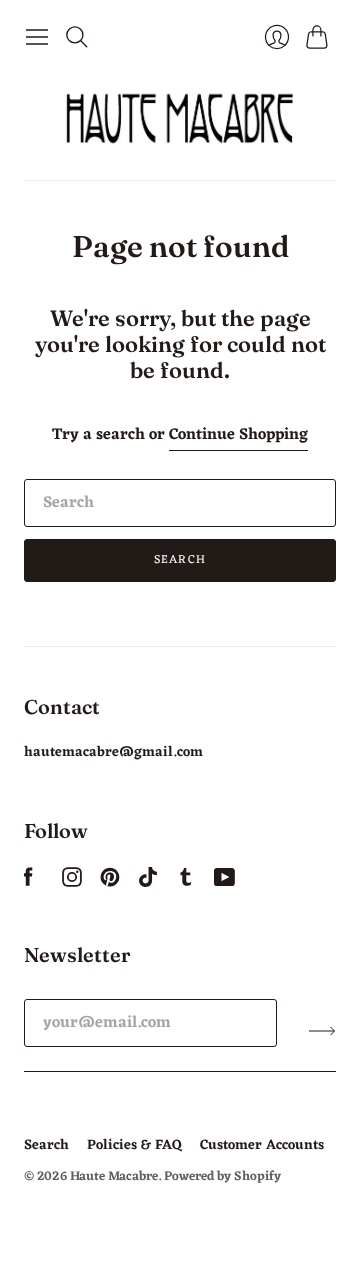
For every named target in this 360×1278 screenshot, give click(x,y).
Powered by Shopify (222, 1176)
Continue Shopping (238, 435)
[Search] (77, 37)
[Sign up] (322, 1031)
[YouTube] (224, 883)
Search (180, 560)
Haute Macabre (114, 1176)
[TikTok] (148, 883)
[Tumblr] (186, 883)
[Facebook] (28, 883)
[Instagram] (72, 883)
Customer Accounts (262, 1145)
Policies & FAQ (134, 1145)
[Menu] (37, 37)
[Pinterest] (110, 883)
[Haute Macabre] (180, 118)
